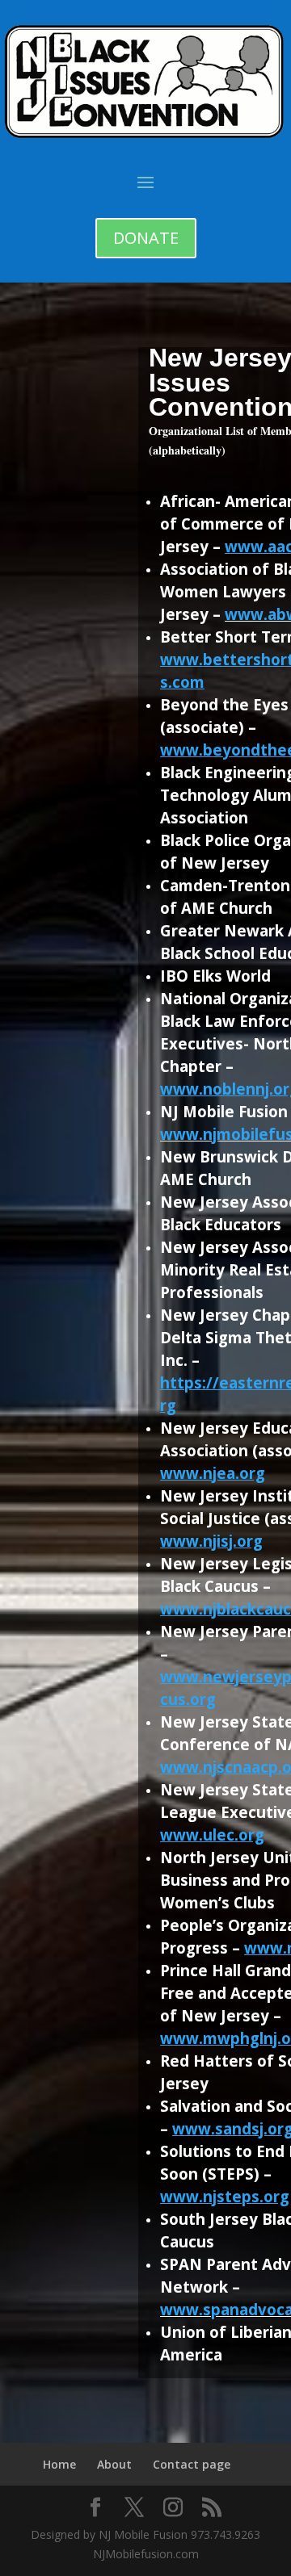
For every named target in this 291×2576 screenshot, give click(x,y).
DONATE (146, 238)
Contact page (192, 2464)
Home (59, 2464)
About (114, 2464)
